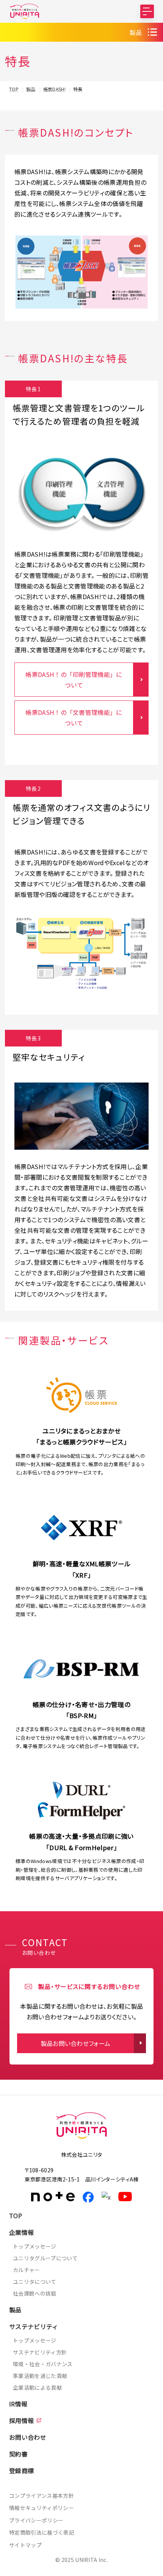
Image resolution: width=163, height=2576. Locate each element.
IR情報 (18, 2404)
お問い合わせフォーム (81, 2567)
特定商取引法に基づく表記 (42, 2532)
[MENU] (147, 11)
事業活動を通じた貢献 (40, 2376)
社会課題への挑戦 (35, 2293)
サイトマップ (25, 2545)
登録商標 (21, 2471)
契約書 (18, 2454)
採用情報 (21, 2420)
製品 (136, 32)
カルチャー (27, 2270)
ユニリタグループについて (45, 2258)
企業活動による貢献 (37, 2387)
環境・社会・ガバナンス (43, 2364)
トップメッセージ (35, 2246)
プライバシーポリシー (36, 2520)
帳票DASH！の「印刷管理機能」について (74, 680)
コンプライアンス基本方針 (42, 2496)
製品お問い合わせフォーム (76, 2043)
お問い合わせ (28, 2437)
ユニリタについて (35, 2282)
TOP (16, 2216)
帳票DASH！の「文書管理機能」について (74, 718)
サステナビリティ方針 (40, 2352)
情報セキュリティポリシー (42, 2508)
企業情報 (21, 2232)
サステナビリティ (34, 2326)
